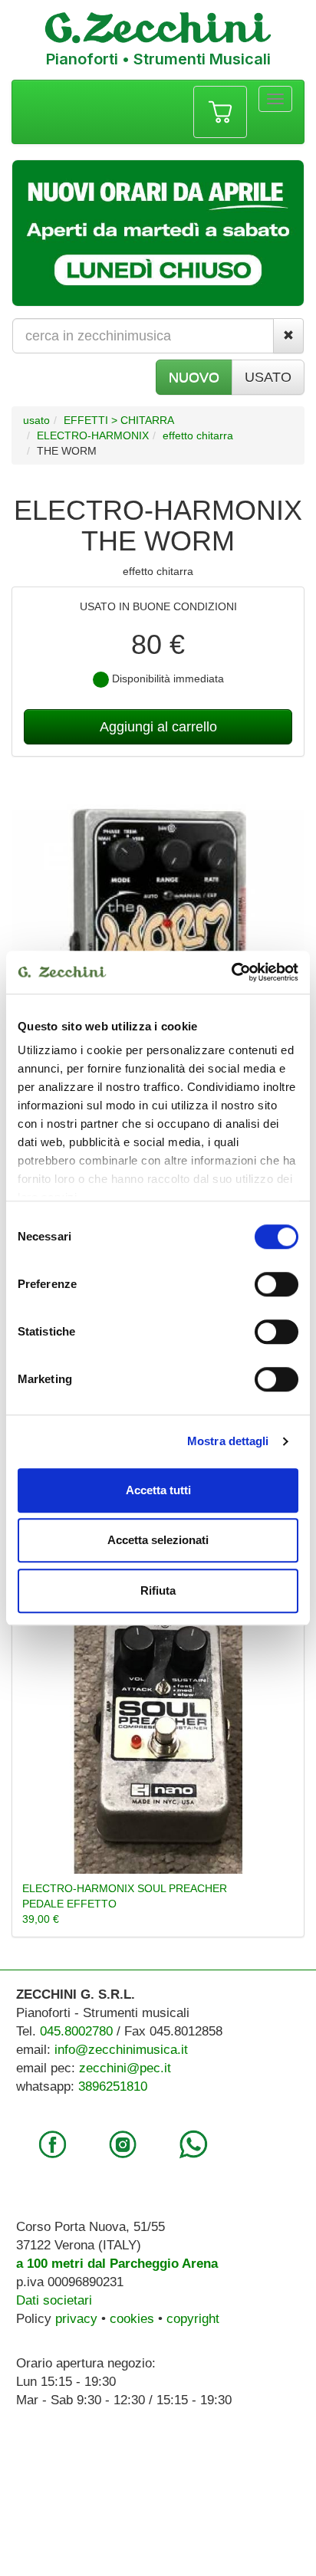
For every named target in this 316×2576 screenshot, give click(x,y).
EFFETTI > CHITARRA (119, 420)
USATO (268, 377)
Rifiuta (158, 1590)
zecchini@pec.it (125, 2068)
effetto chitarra (198, 435)
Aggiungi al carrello (158, 727)
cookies (132, 2319)
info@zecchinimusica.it (121, 2050)
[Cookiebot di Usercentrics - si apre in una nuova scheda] (231, 972)
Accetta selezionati (158, 1540)
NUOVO (194, 377)
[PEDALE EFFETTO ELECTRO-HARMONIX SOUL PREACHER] (158, 1731)
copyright (193, 2319)
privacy (76, 2319)
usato (36, 420)
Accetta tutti (158, 1490)
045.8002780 (76, 2031)
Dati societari (54, 2300)
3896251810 (113, 2086)
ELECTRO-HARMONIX (93, 435)
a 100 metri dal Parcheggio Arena (117, 2264)
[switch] (276, 1284)
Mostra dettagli (228, 1441)
